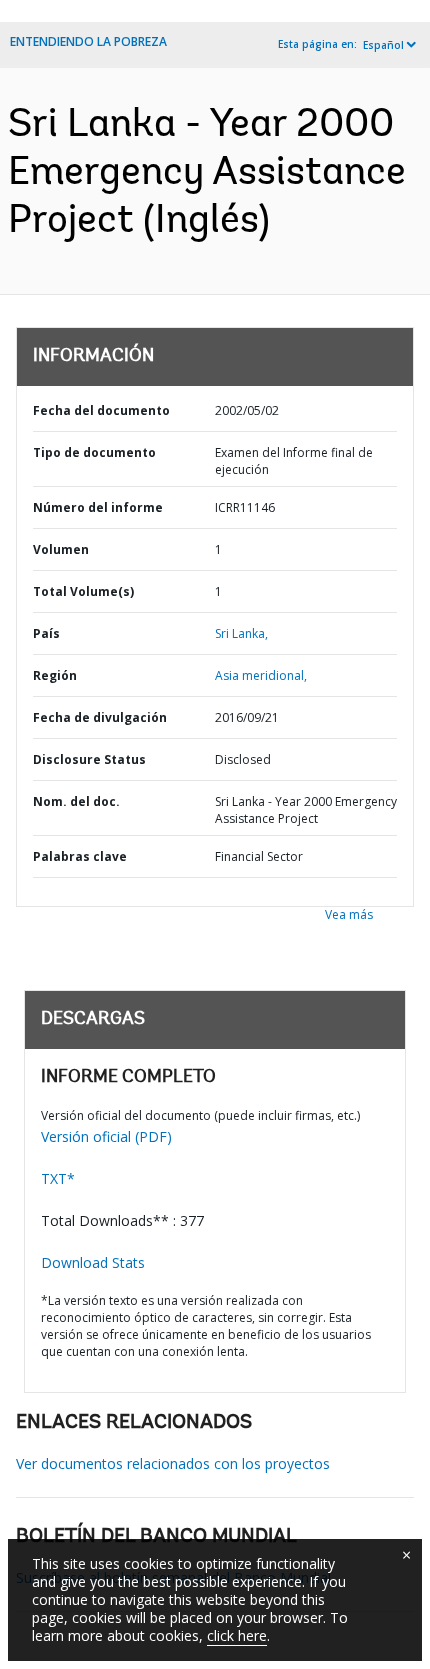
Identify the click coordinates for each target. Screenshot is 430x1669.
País (46, 633)
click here (237, 1635)
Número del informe (98, 507)
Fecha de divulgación (100, 717)
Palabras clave (80, 856)
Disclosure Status (89, 759)
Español (383, 45)
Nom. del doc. (76, 801)
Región (55, 675)
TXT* (58, 1178)
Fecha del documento (101, 410)
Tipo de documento (94, 452)
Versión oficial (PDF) (106, 1136)
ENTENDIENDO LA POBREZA (88, 41)
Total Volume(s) (83, 591)
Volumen (61, 549)
